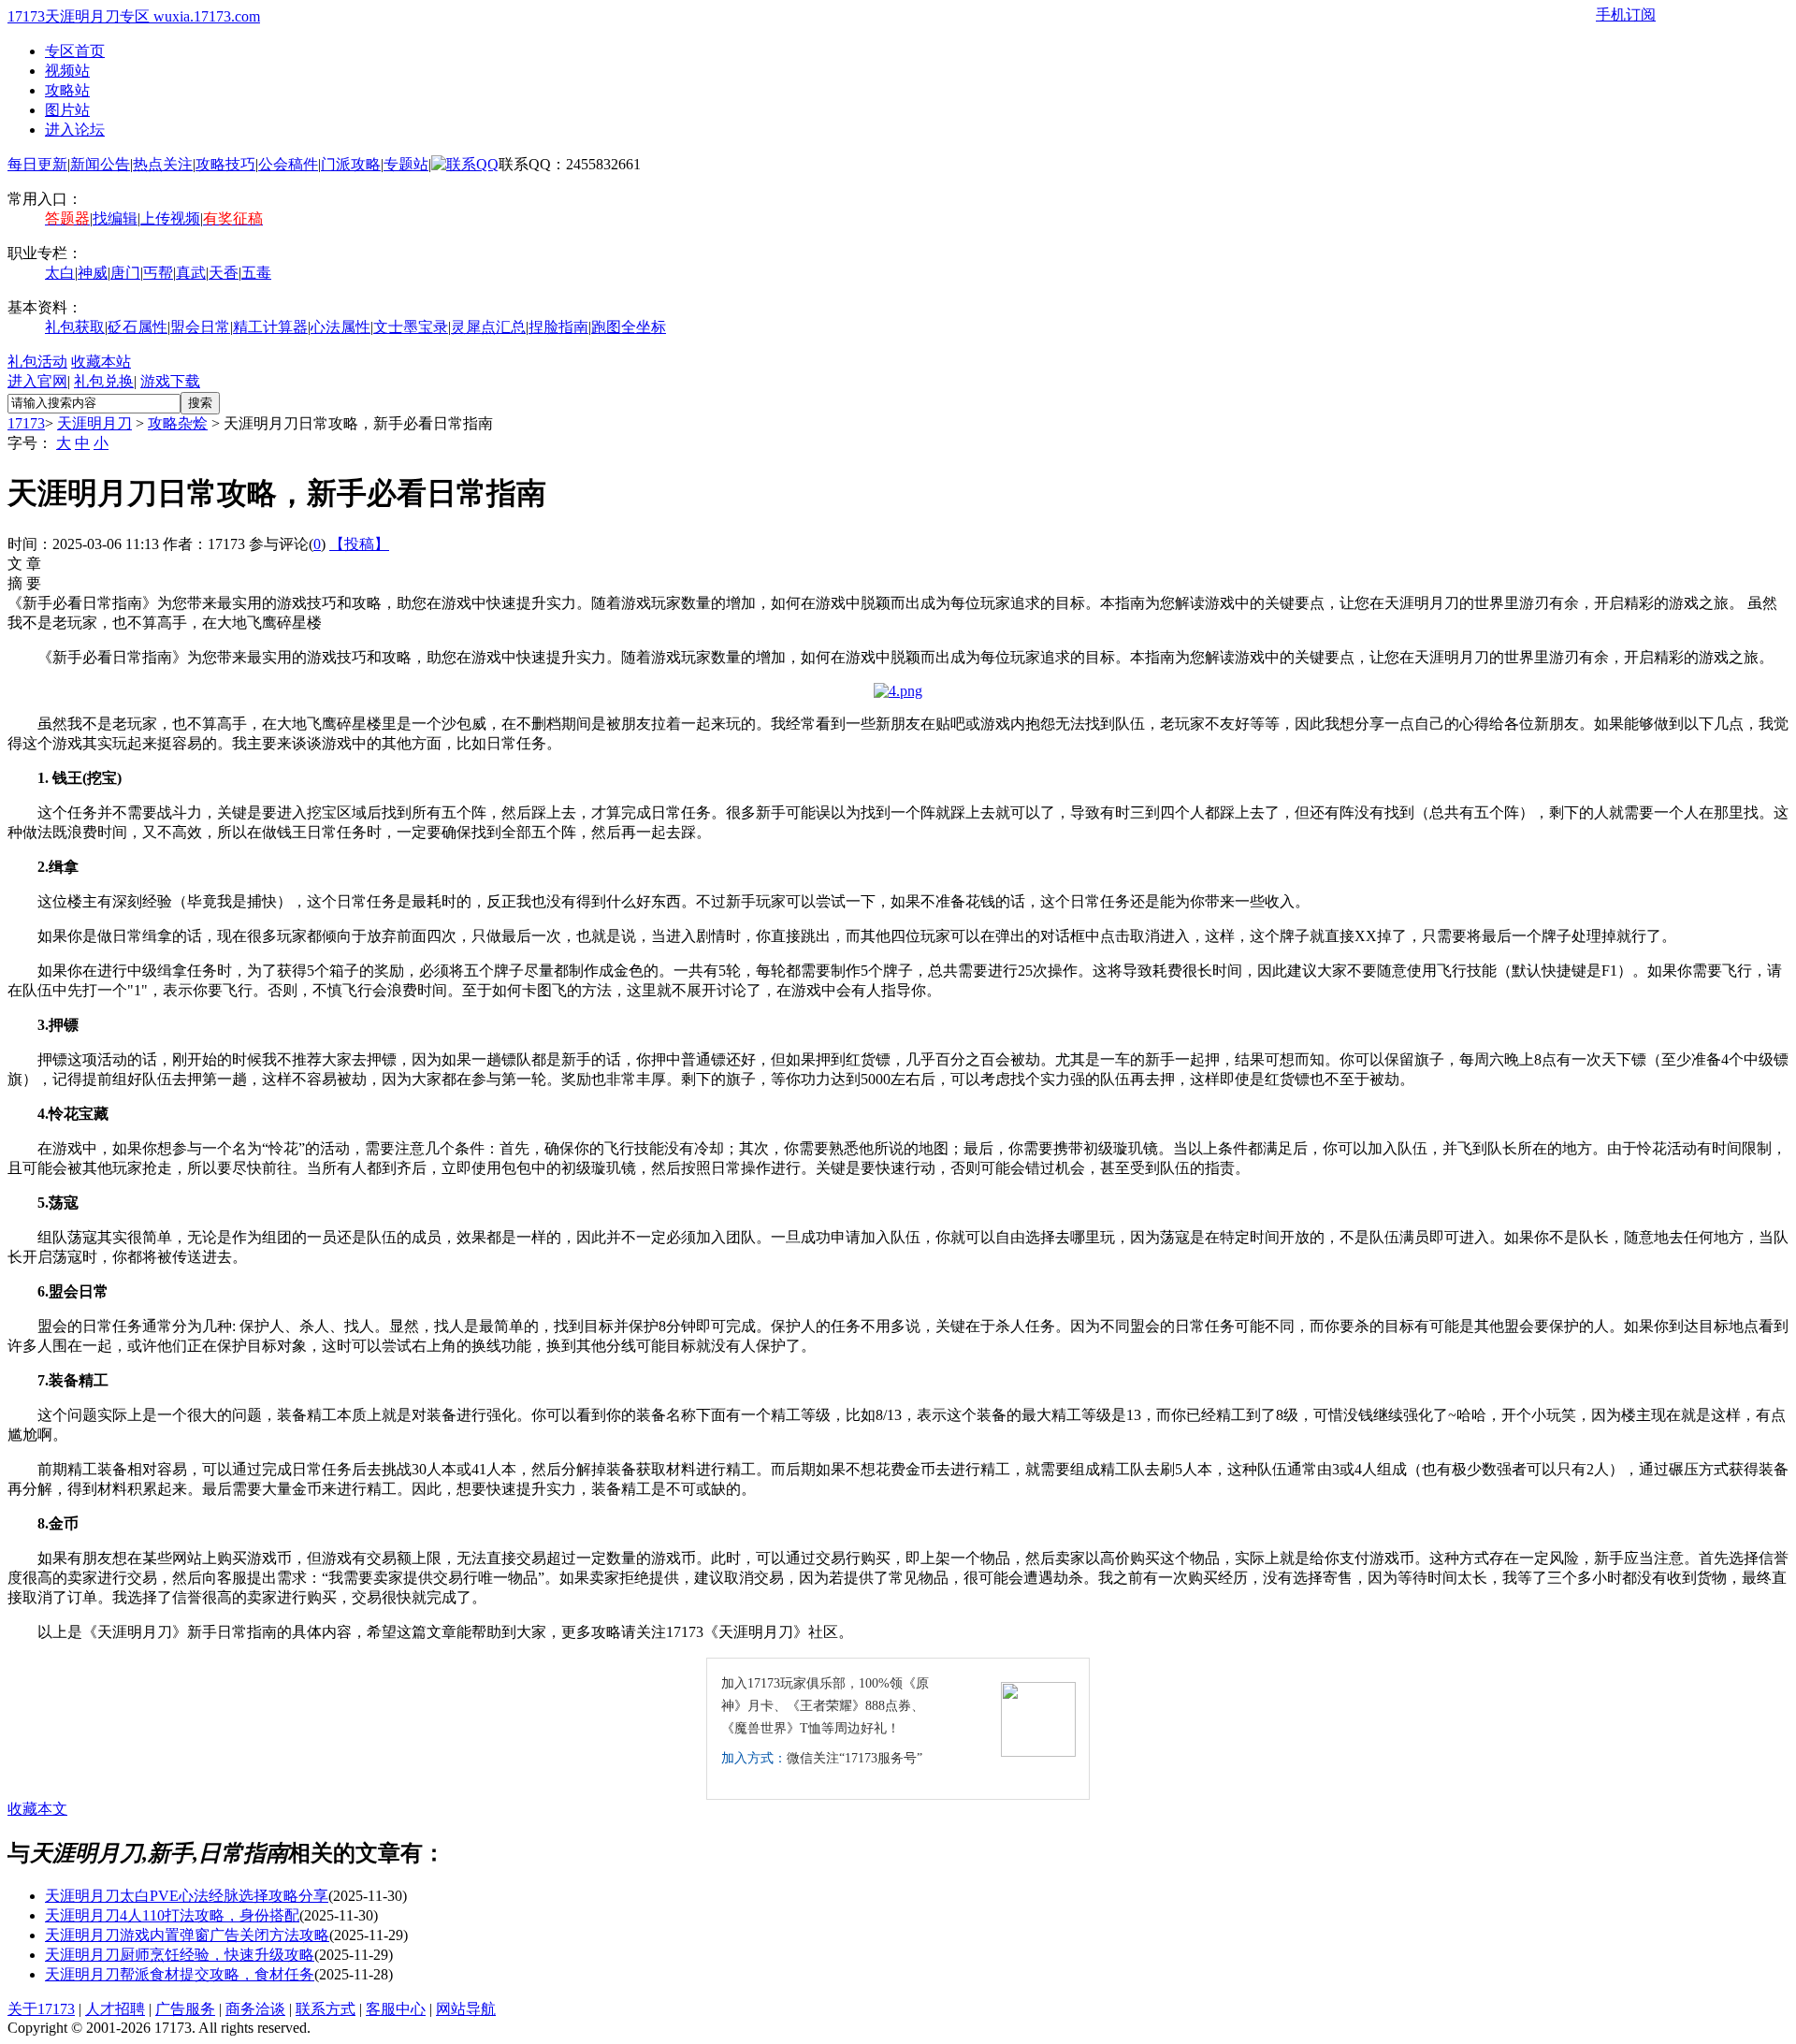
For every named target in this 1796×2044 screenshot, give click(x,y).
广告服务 (185, 2009)
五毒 (256, 273)
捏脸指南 (558, 327)
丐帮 (158, 273)
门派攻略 (351, 164)
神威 (93, 273)
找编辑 (115, 218)
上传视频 (170, 218)
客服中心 (396, 2009)
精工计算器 (270, 327)
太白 (60, 273)
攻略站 (67, 90)
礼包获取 (75, 327)
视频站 (67, 71)
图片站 (67, 110)
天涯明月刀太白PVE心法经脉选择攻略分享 (187, 1896)
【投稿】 (359, 544)
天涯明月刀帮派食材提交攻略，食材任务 (180, 1974)
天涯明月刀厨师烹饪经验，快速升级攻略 (180, 1955)
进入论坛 (75, 130)
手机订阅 (1626, 14)
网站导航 (466, 2009)
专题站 (406, 164)
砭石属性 (138, 327)
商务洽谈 (255, 2009)
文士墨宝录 (411, 327)
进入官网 (37, 381)
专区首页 (75, 51)
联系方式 (326, 2009)
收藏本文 (37, 1809)
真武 (191, 273)
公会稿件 (288, 164)
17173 (26, 423)
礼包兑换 (104, 381)
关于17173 (41, 2009)
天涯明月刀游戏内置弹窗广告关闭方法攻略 (187, 1935)
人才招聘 (115, 2009)
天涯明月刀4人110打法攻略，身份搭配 (172, 1915)
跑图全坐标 (629, 327)
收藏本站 (101, 362)
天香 (224, 273)
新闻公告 (100, 164)
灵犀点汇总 (488, 327)
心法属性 (340, 327)
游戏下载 (170, 381)
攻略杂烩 (178, 423)
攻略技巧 (225, 164)
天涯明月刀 (94, 423)
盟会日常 (200, 327)
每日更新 (37, 164)
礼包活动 (37, 362)
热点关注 (163, 164)
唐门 (125, 273)
